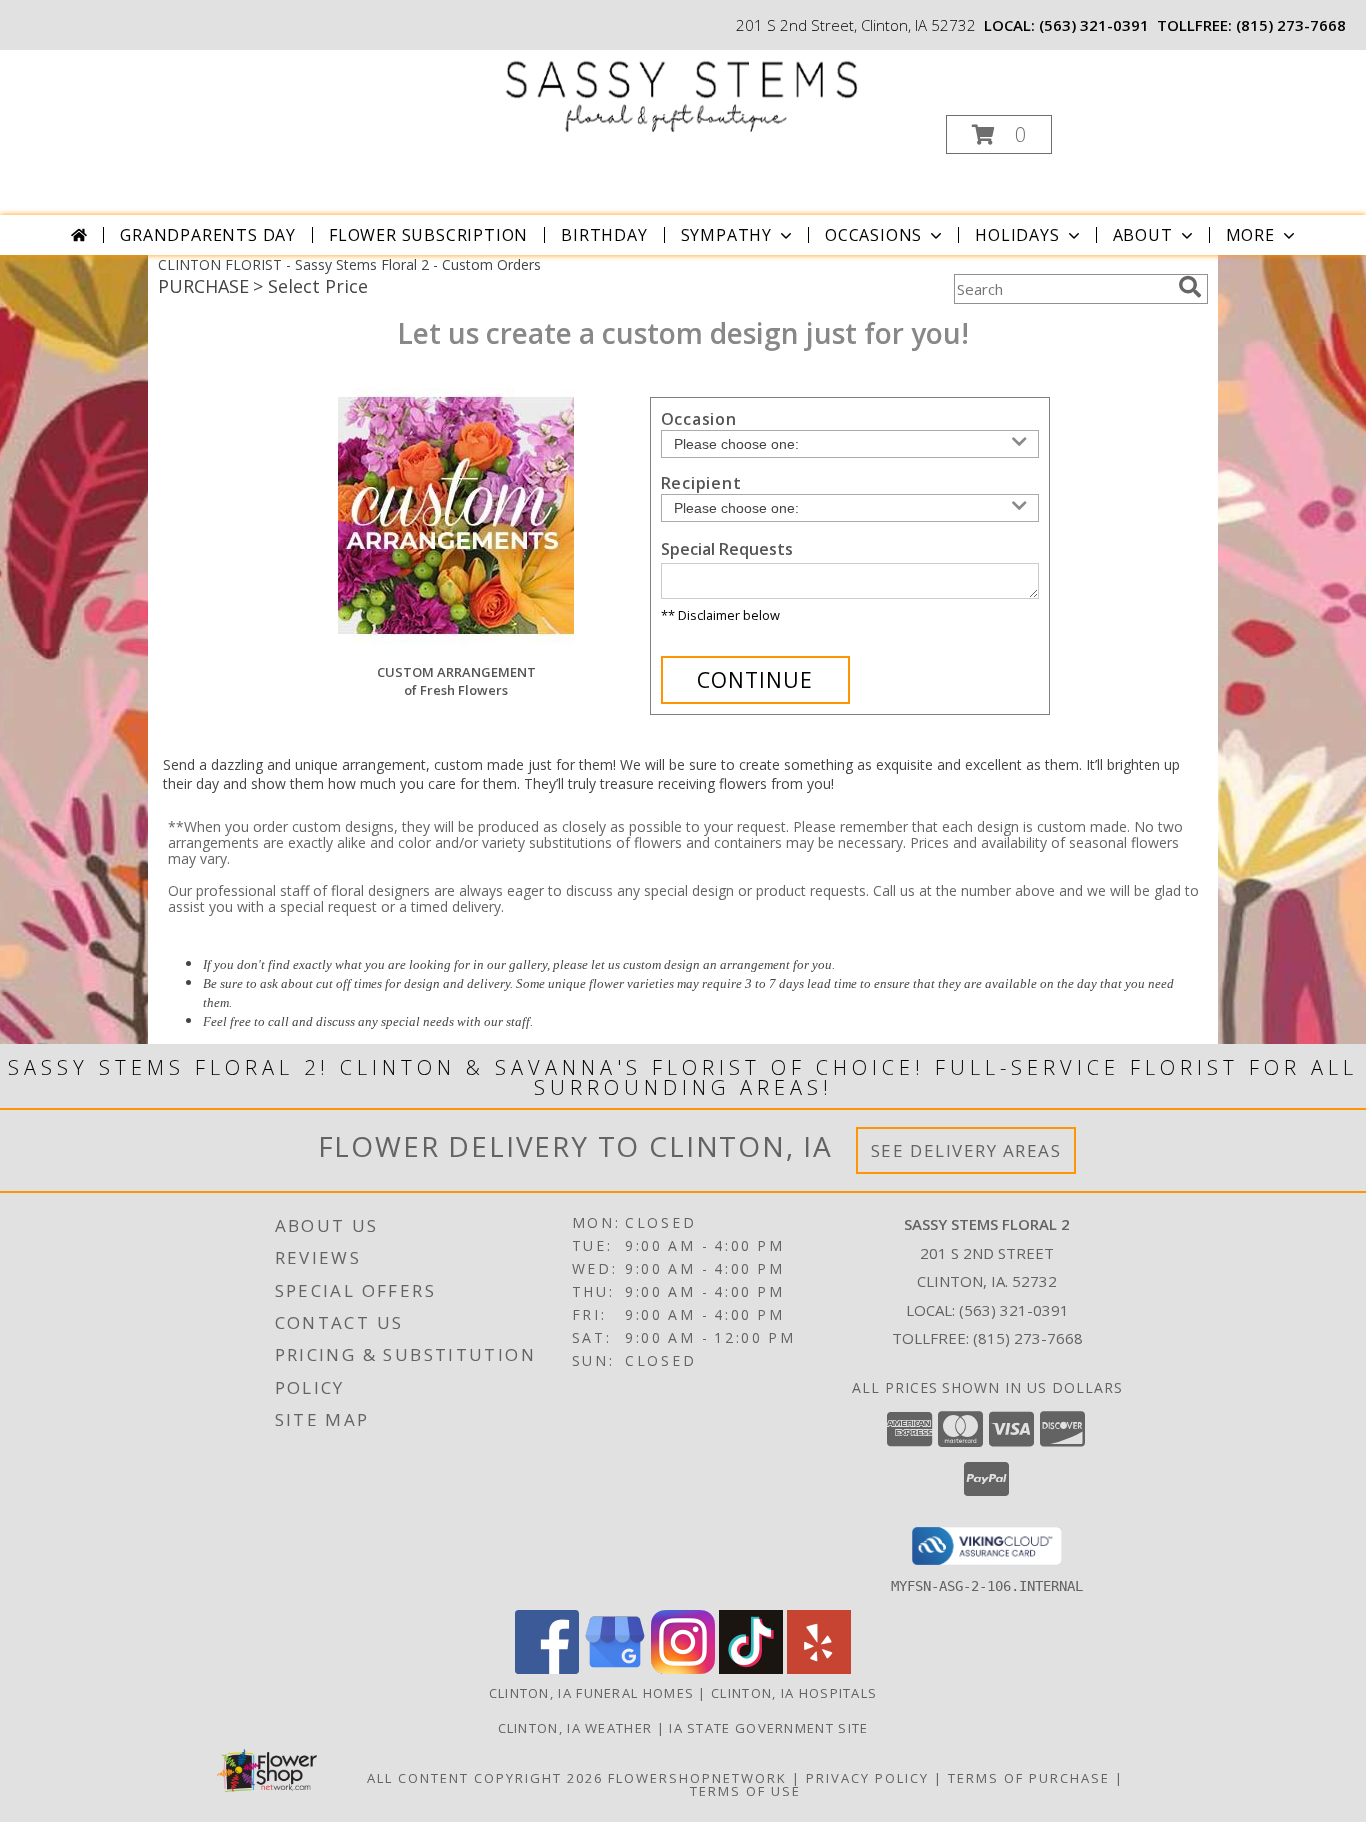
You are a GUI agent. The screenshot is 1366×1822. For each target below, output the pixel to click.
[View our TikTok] (751, 1668)
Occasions (873, 235)
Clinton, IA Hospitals (794, 1693)
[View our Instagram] (683, 1668)
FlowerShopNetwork (697, 1778)
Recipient (701, 483)
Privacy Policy (867, 1778)
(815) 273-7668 (1291, 25)
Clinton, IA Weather (575, 1728)
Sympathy (726, 235)
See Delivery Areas (966, 1150)
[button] (999, 134)
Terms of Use (745, 1791)
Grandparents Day (208, 235)
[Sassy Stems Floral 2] (681, 91)
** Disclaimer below (720, 615)
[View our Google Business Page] (615, 1668)
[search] (1190, 287)
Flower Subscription (428, 235)
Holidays (1017, 235)
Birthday (604, 235)
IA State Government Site (768, 1728)
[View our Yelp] (819, 1668)
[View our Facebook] (547, 1668)
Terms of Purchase (1029, 1778)
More (1250, 235)
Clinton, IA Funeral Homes (592, 1693)
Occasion (699, 419)
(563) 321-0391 (1094, 25)
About (1143, 235)
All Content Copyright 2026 (485, 1778)
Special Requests (727, 549)
